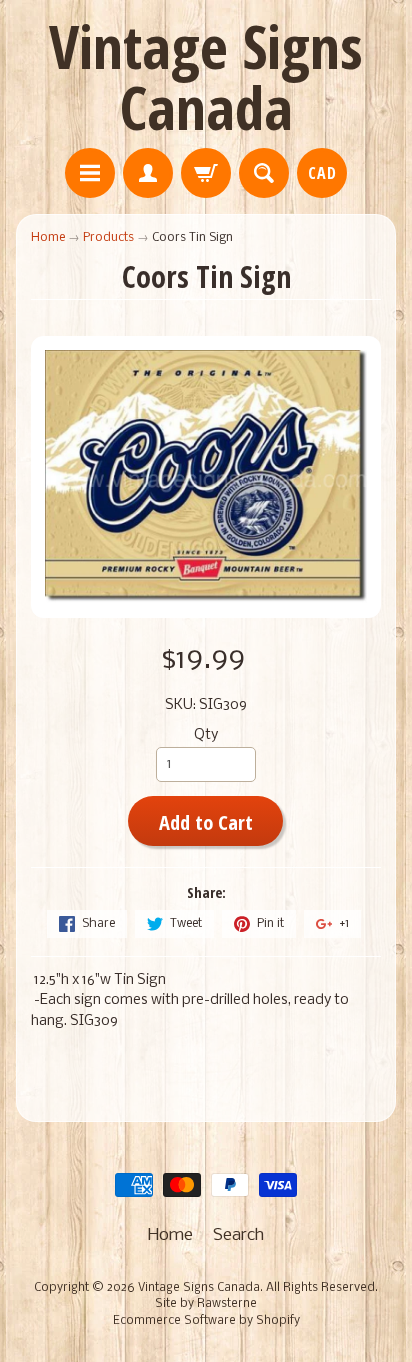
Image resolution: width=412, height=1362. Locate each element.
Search (238, 1235)
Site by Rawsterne (206, 1304)
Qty (206, 735)
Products (108, 237)
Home (48, 237)
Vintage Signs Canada (206, 76)
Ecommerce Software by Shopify (206, 1321)
